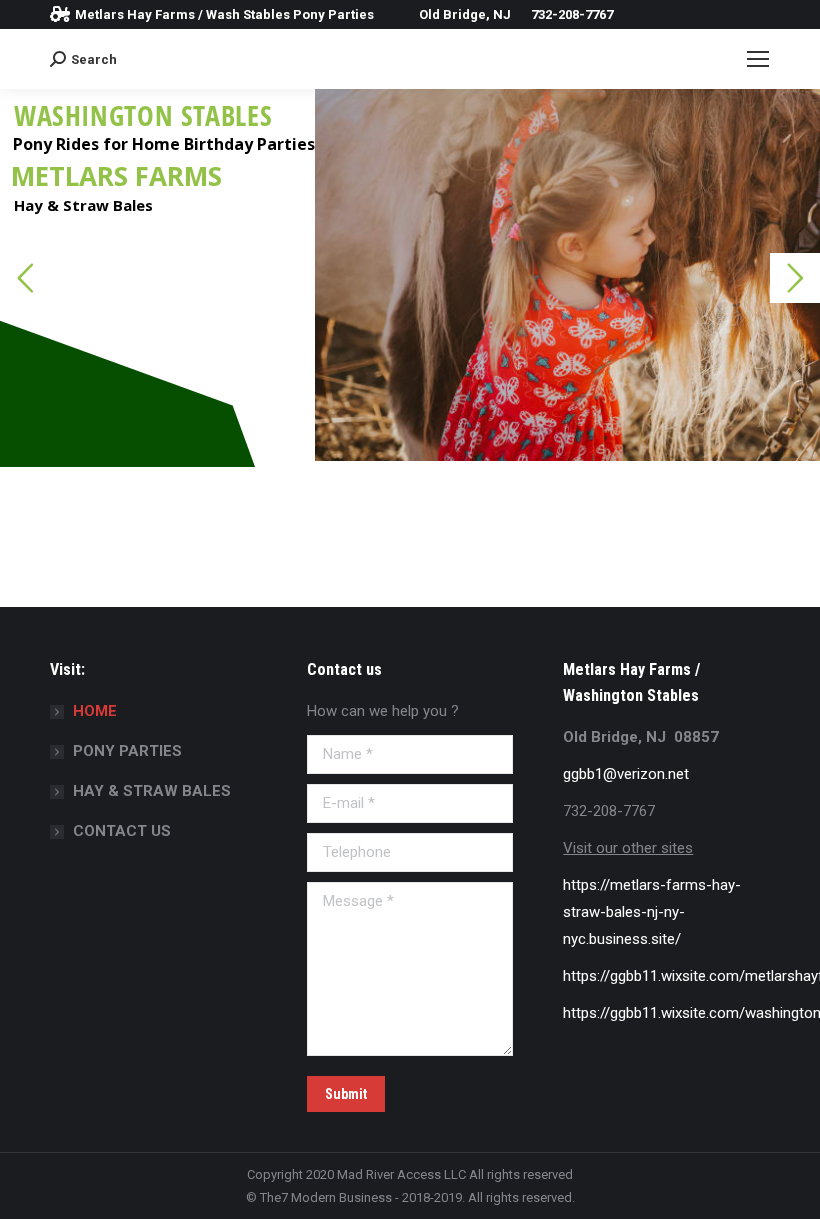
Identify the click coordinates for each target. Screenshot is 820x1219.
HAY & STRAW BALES (152, 791)
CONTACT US (122, 831)
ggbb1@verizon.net (626, 774)
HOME (95, 711)
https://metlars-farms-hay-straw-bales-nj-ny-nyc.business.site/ (652, 912)
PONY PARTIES (127, 751)
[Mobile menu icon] (758, 59)
